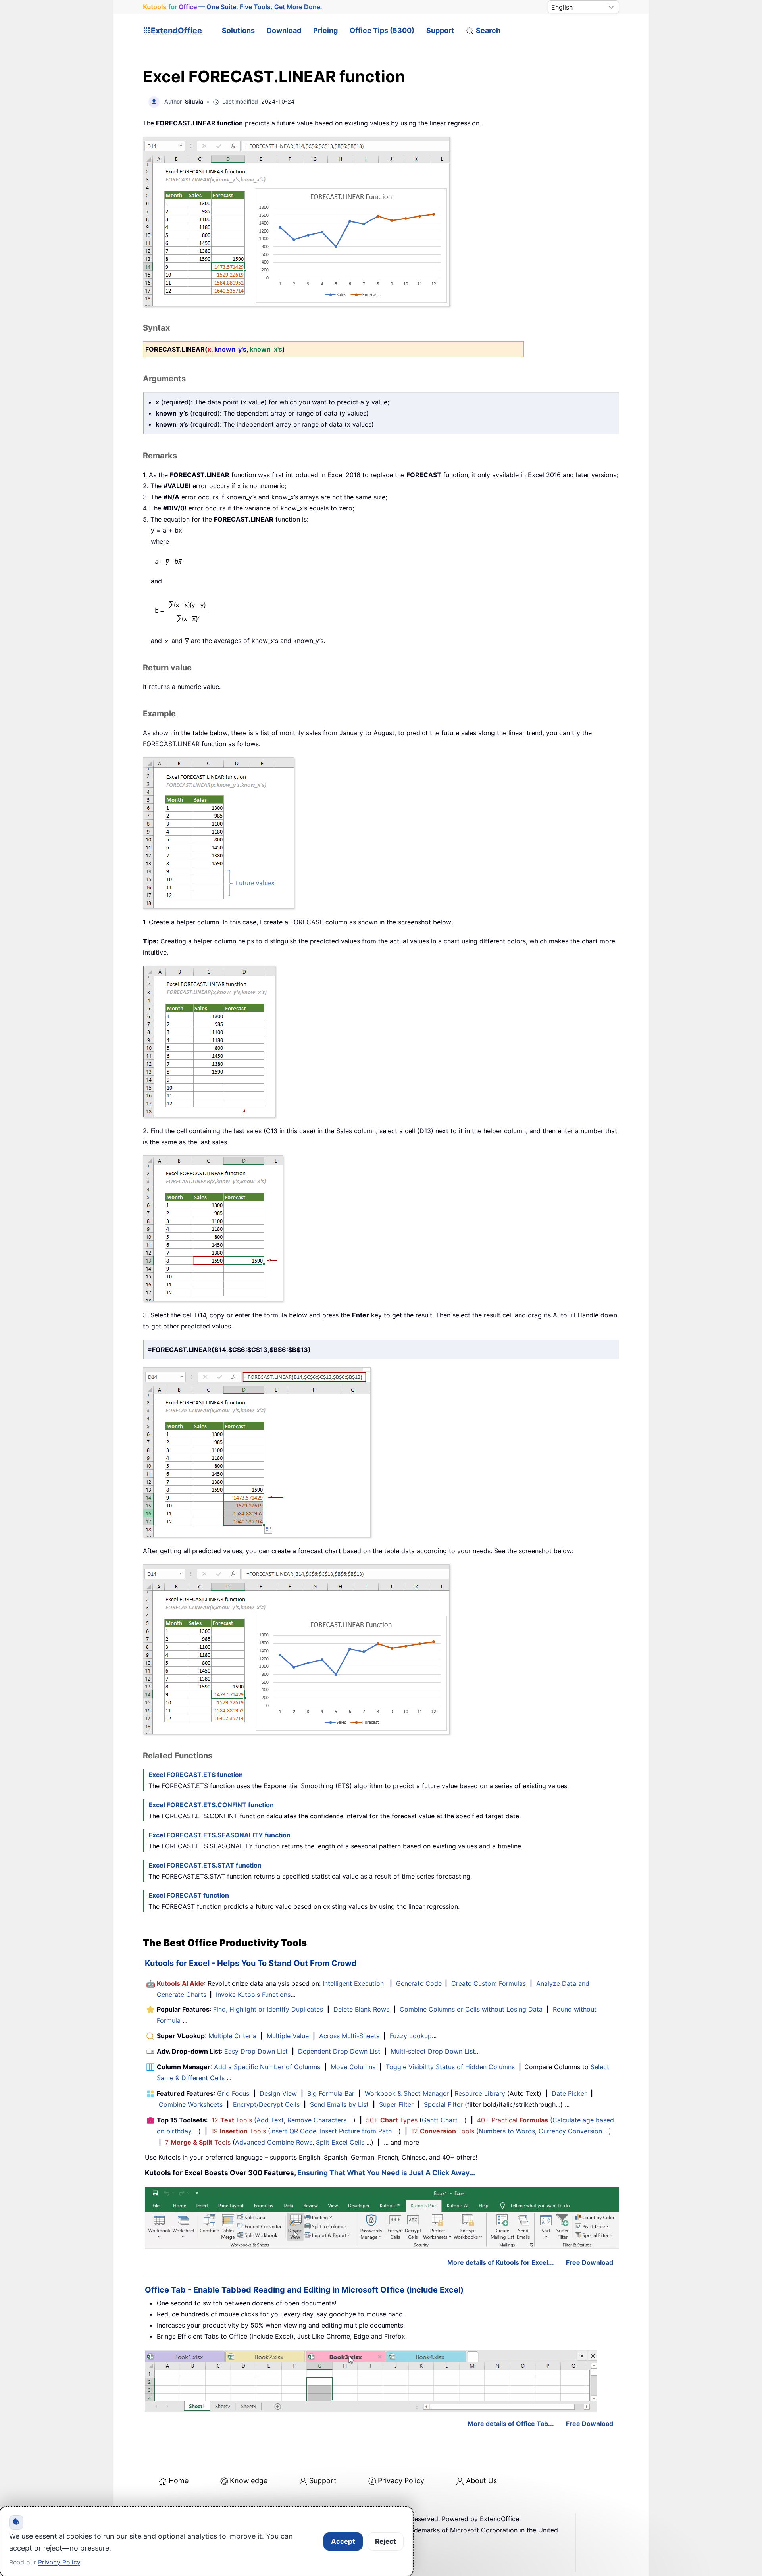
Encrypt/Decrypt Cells (266, 2104)
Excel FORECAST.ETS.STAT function (205, 1865)
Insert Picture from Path (356, 2131)
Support (440, 30)
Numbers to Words (507, 2131)
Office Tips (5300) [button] (382, 30)
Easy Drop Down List (256, 2051)
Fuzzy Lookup (411, 2036)
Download (284, 30)
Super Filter (396, 2104)
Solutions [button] (238, 30)
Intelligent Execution (353, 1983)
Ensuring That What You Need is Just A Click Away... (386, 2173)
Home (179, 2481)
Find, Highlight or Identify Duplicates (268, 2009)
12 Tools (232, 2120)
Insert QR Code (293, 2131)
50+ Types (392, 2120)
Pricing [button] (325, 30)
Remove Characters (317, 2120)
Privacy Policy (401, 2481)
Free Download (590, 2262)
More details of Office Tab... (511, 2424)
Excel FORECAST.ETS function (196, 1775)
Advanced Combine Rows (274, 2142)
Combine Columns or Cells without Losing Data (471, 2009)
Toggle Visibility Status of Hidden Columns (450, 2067)
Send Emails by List (339, 2104)
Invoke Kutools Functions (253, 1995)
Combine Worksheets (191, 2104)
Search (488, 30)
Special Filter (443, 2104)
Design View (278, 2093)
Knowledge (249, 2481)
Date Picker (569, 2093)
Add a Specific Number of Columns (267, 2067)
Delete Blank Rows (361, 2009)
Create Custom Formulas (489, 1983)
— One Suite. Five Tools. (233, 7)
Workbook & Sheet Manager (407, 2093)
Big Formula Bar (331, 2093)
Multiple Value (289, 2036)
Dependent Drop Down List (339, 2051)
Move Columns (353, 2067)
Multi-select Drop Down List (433, 2051)
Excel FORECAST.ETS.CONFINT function (211, 1805)
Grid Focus (233, 2093)
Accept (343, 2541)
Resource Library (480, 2093)
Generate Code (419, 1983)
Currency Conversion (570, 2131)
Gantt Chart (440, 2120)
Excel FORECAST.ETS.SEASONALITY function (219, 1835)
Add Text (270, 2120)
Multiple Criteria (232, 2036)
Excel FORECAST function (189, 1895)
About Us (481, 2481)
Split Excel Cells (340, 2142)
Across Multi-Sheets (349, 2036)
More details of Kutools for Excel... (501, 2262)
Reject (386, 2541)
